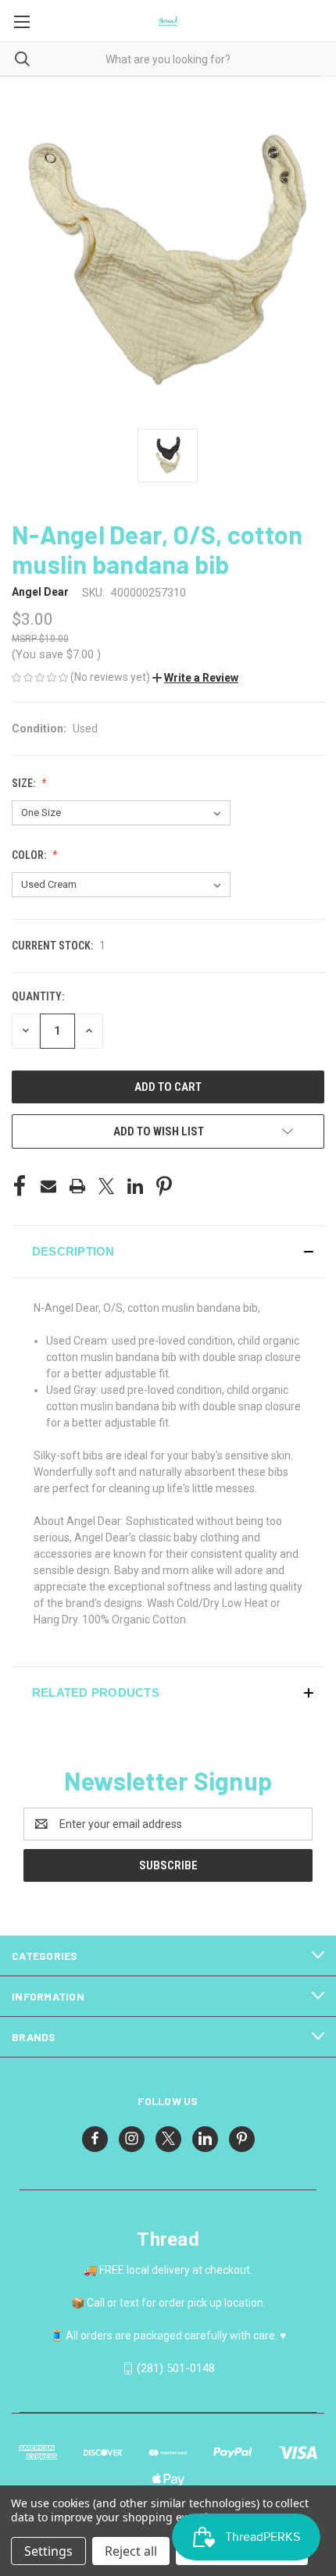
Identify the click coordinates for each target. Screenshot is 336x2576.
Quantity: (38, 996)
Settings (48, 2551)
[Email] (48, 1186)
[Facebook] (20, 1186)
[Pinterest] (164, 1186)
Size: (25, 783)
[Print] (77, 1186)
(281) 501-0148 (176, 2368)
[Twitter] (106, 1186)
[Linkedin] (135, 1186)
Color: (30, 855)
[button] (195, 678)
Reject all (131, 2551)
